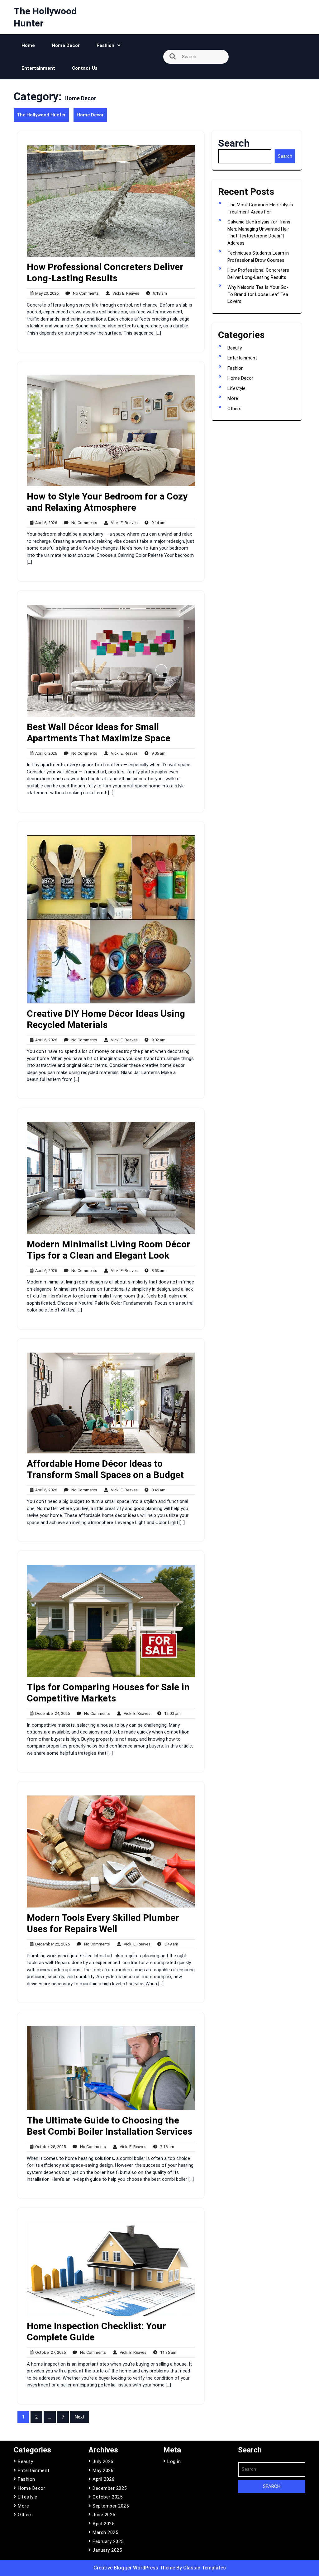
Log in (174, 2461)
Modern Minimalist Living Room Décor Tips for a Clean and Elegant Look (109, 1250)
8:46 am (157, 1490)
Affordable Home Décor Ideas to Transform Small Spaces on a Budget (105, 1469)
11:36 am (167, 2353)
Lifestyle (236, 388)
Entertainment (38, 68)
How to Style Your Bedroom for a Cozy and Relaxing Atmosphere (107, 502)
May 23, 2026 (46, 294)
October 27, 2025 (50, 2353)
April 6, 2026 (45, 523)
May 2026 (103, 2470)
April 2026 (103, 2479)
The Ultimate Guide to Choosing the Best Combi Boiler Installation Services (110, 2126)
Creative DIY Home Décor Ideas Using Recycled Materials (106, 1019)
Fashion (105, 45)
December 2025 (110, 2488)
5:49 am (170, 1944)
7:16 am (166, 2147)
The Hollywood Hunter (41, 115)
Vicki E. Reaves (124, 294)
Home (28, 45)
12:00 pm (171, 1714)
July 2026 (103, 2461)
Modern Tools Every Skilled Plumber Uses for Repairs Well (103, 1923)
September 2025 (111, 2506)
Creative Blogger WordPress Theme (135, 2568)
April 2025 (103, 2524)
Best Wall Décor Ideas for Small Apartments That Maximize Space (99, 732)
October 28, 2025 (50, 2147)
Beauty (235, 348)
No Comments (84, 294)
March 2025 (105, 2532)
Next (80, 2417)
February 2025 (108, 2541)
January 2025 (107, 2550)
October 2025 (107, 2497)
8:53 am (157, 1271)
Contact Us (85, 68)
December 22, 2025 (52, 1944)
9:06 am (157, 754)
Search (234, 143)
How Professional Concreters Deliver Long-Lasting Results (105, 272)
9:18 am (159, 294)
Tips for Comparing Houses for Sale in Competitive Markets (108, 1693)
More (233, 398)
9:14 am (157, 523)
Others (234, 409)
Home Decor (66, 45)
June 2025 (104, 2515)
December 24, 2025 (52, 1714)
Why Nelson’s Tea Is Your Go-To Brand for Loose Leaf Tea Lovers (258, 294)
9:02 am (157, 1040)
